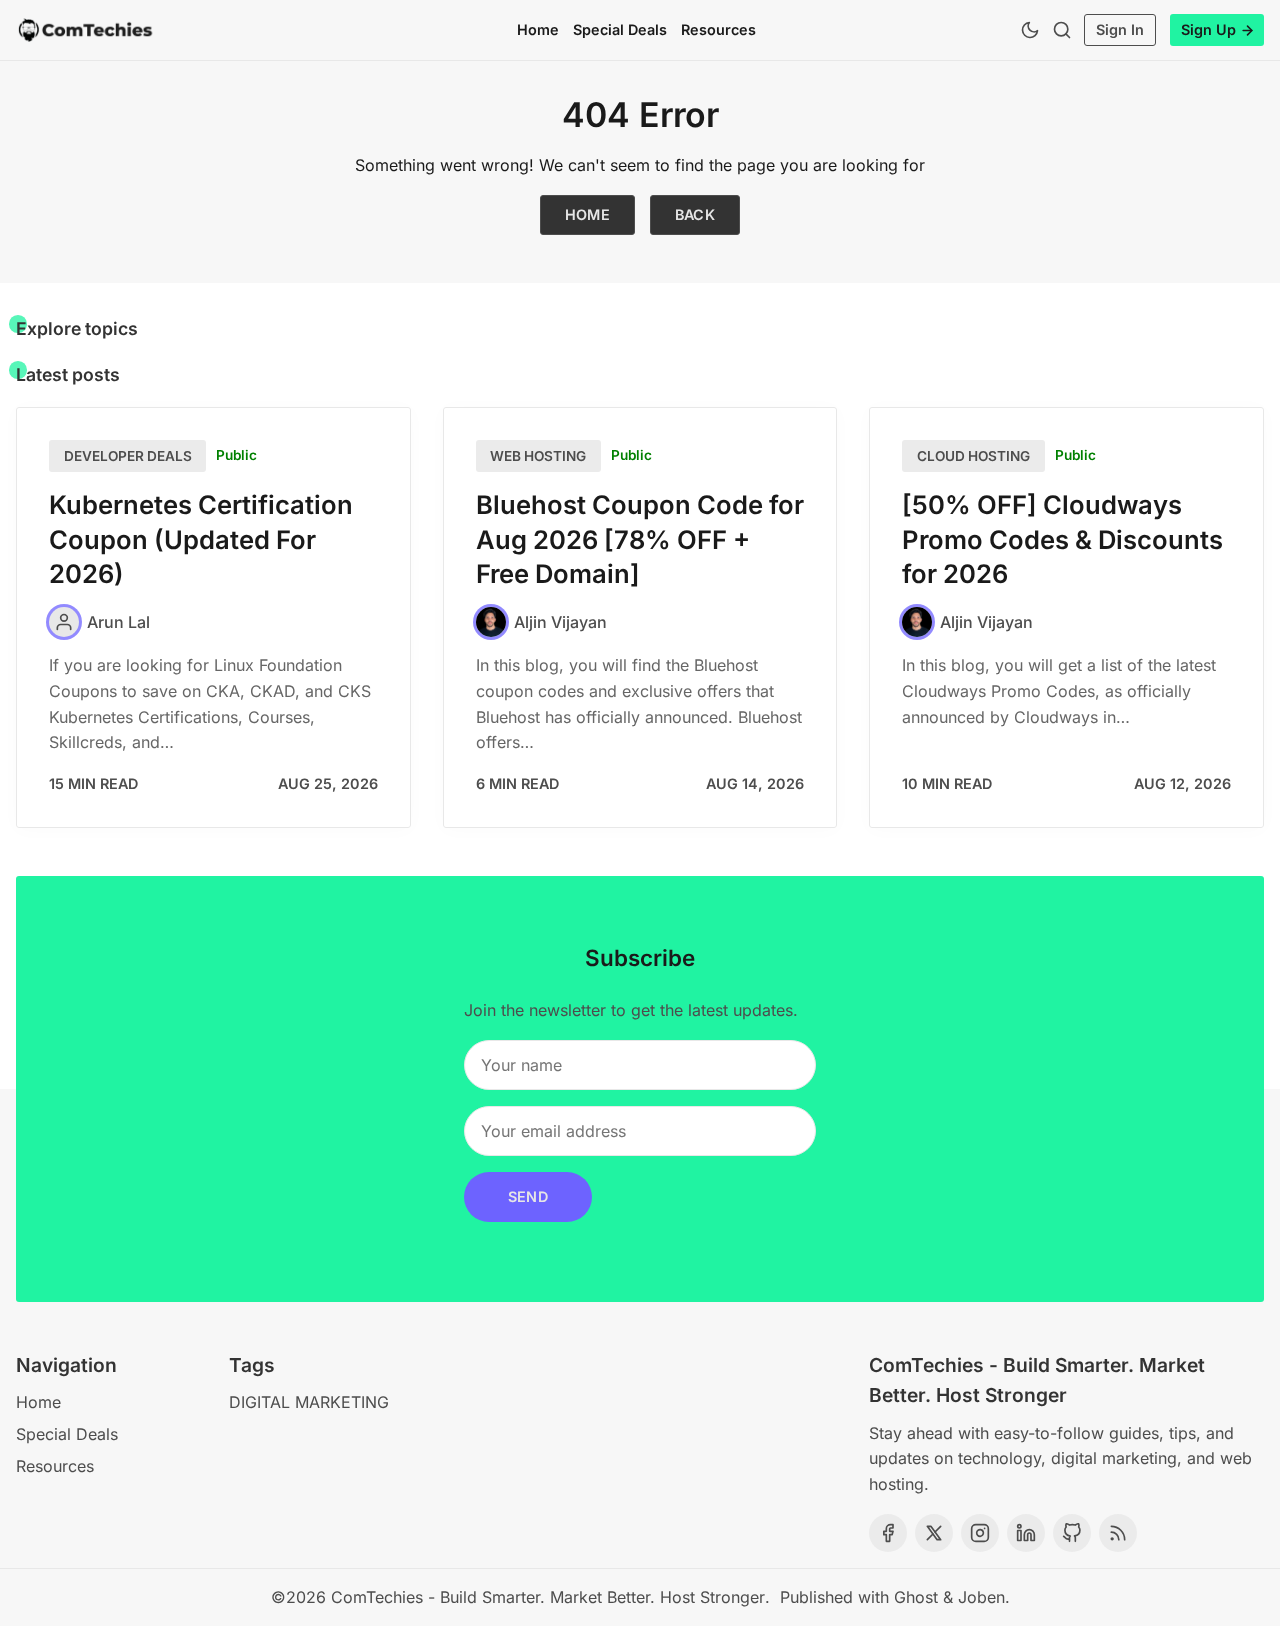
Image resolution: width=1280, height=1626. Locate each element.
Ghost (916, 1597)
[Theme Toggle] (1030, 30)
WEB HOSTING (538, 456)
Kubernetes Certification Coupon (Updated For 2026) (201, 539)
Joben (981, 1597)
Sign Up (1208, 29)
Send (528, 1196)
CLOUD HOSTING (973, 456)
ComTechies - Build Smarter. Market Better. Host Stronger (548, 1597)
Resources (718, 29)
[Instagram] (980, 1533)
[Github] (1072, 1533)
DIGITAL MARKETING (309, 1402)
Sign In (1120, 29)
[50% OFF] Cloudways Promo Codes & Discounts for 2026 (1062, 539)
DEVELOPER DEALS (128, 456)
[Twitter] (934, 1533)
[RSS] (1118, 1533)
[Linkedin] (1026, 1533)
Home (538, 29)
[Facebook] (888, 1533)
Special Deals (620, 29)
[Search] (1062, 30)
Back (695, 214)
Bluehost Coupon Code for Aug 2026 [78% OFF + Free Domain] (640, 539)
